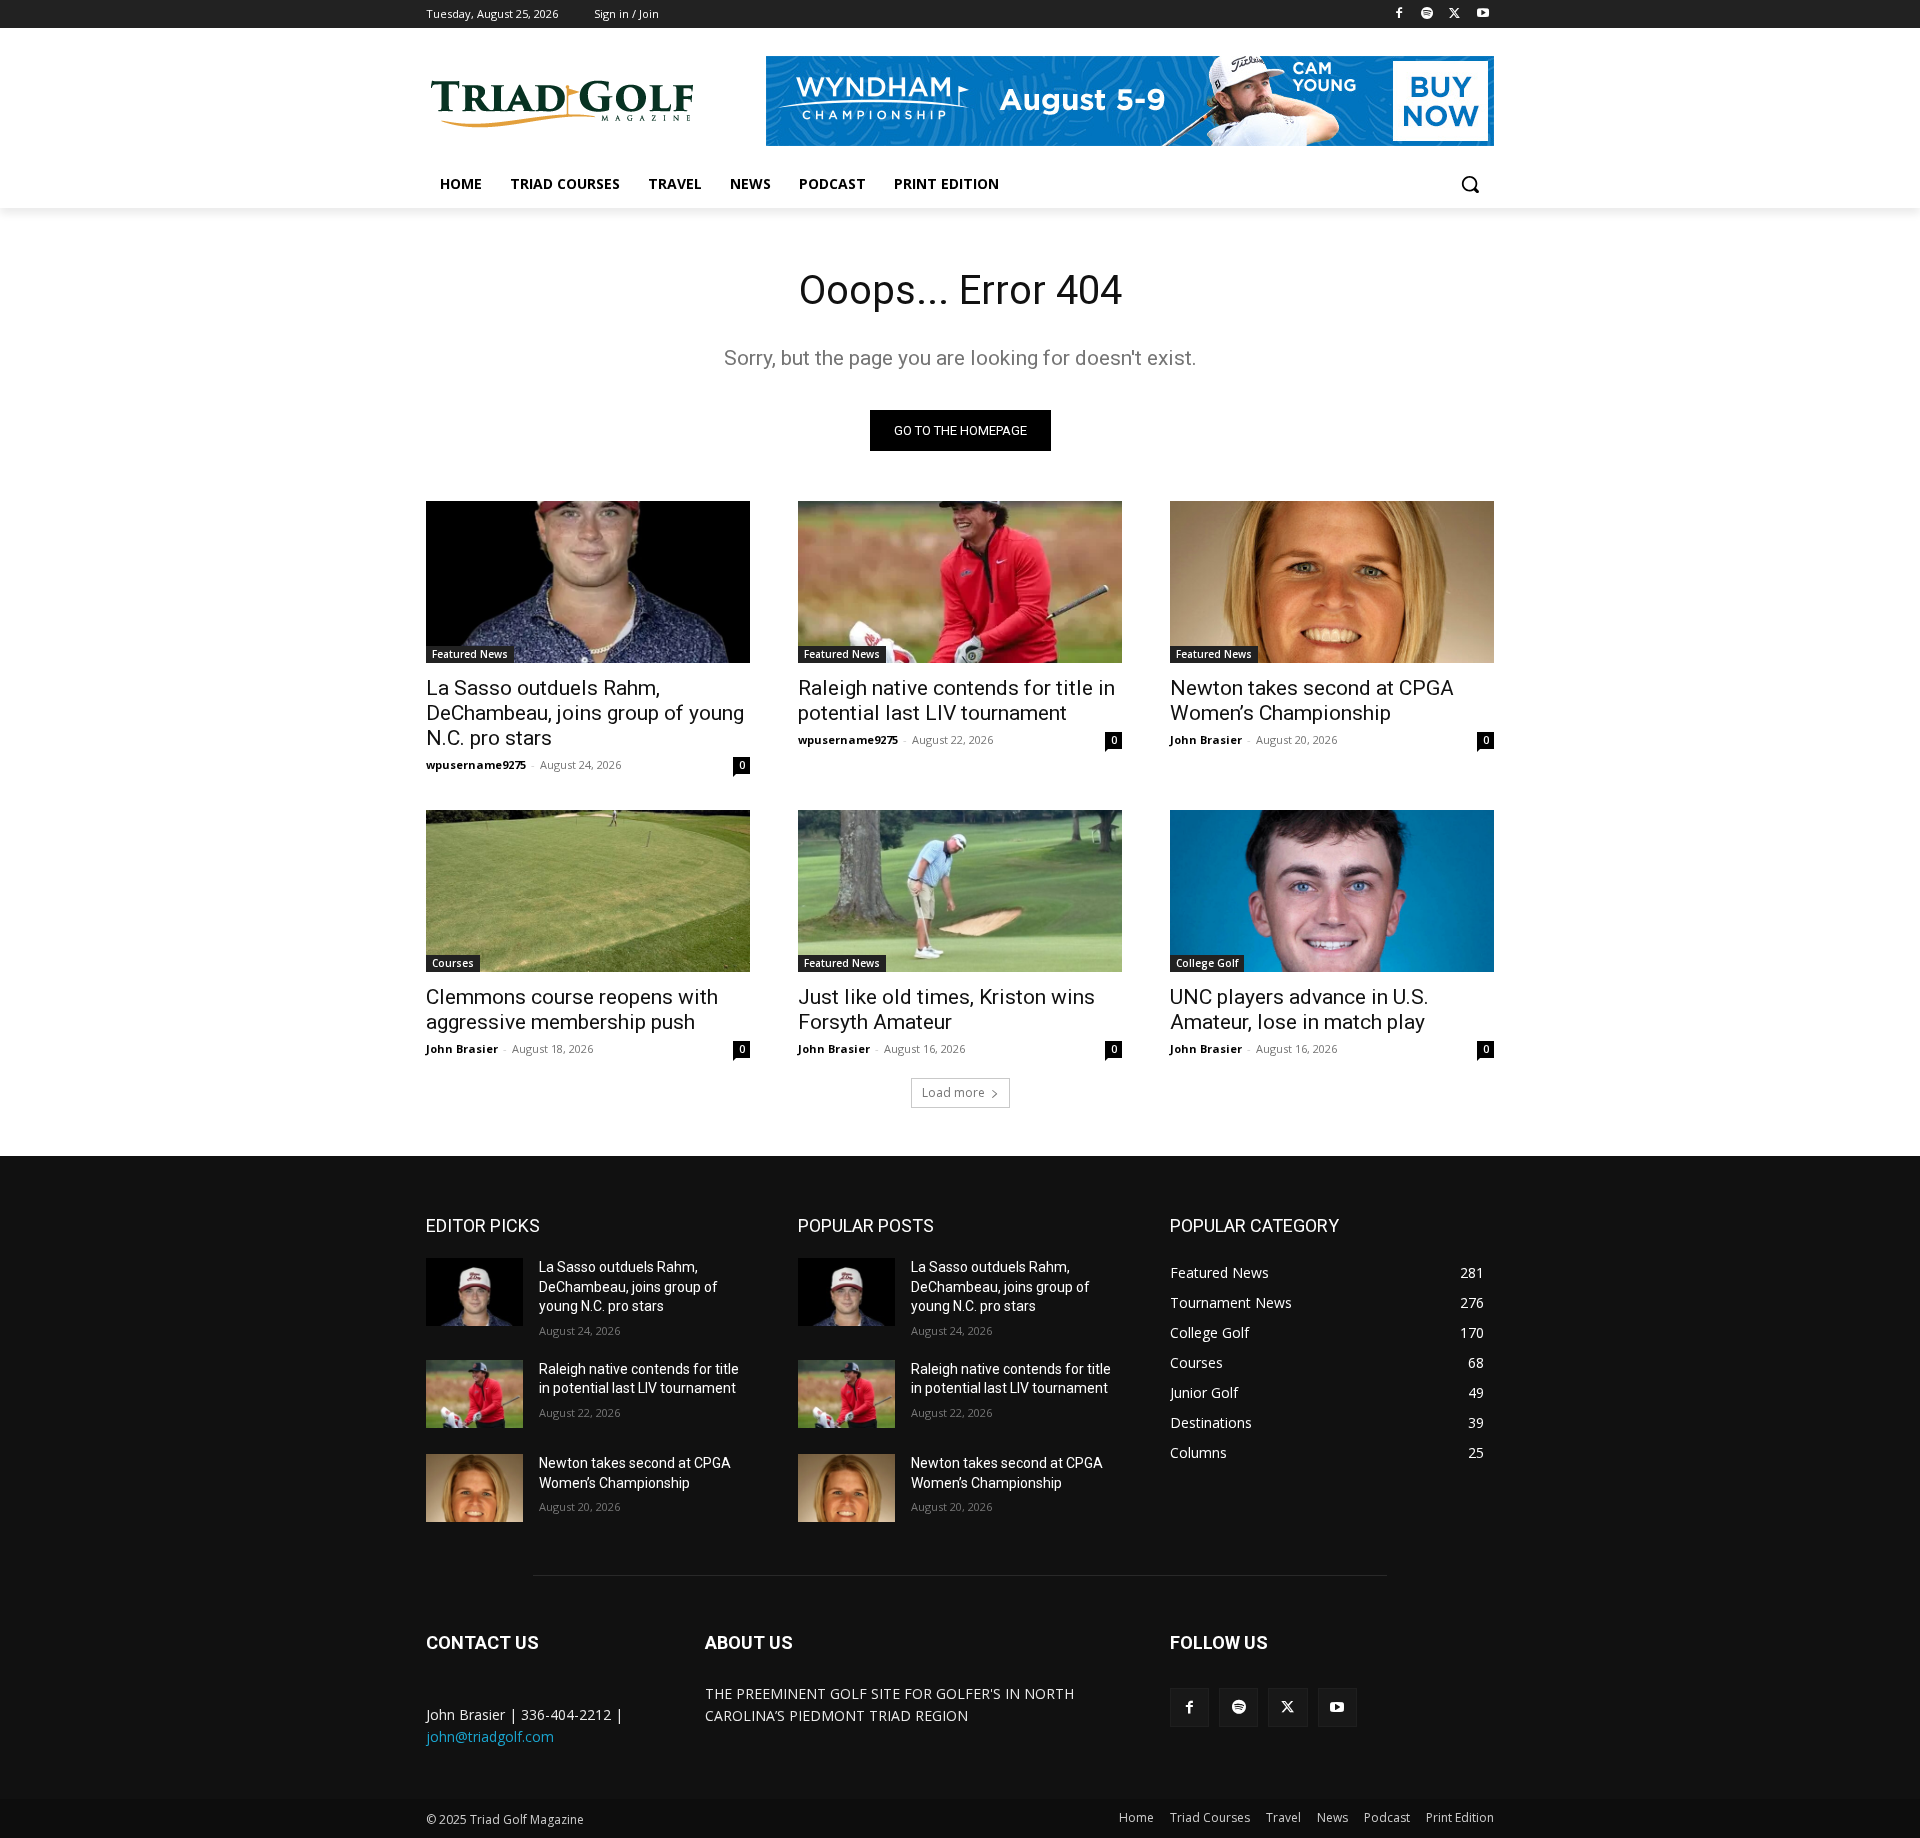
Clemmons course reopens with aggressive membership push (572, 1009)
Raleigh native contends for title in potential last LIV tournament (956, 700)
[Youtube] (1482, 14)
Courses (453, 963)
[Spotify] (1427, 14)
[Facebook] (1399, 14)
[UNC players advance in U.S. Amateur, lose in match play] (1332, 891)
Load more (953, 1092)
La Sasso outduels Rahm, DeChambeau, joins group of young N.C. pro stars (585, 713)
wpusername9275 (476, 764)
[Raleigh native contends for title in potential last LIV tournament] (960, 582)
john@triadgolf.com (490, 1736)
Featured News (470, 654)
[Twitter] (1454, 14)
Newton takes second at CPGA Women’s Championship (1312, 700)
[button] (1470, 184)
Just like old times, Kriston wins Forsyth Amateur (946, 1009)
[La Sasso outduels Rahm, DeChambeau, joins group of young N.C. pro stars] (588, 582)
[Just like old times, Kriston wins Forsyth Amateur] (960, 891)
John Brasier (1206, 739)
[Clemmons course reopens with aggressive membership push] (588, 891)
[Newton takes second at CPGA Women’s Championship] (1332, 582)
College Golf (1207, 963)
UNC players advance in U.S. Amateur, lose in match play (1299, 1009)
